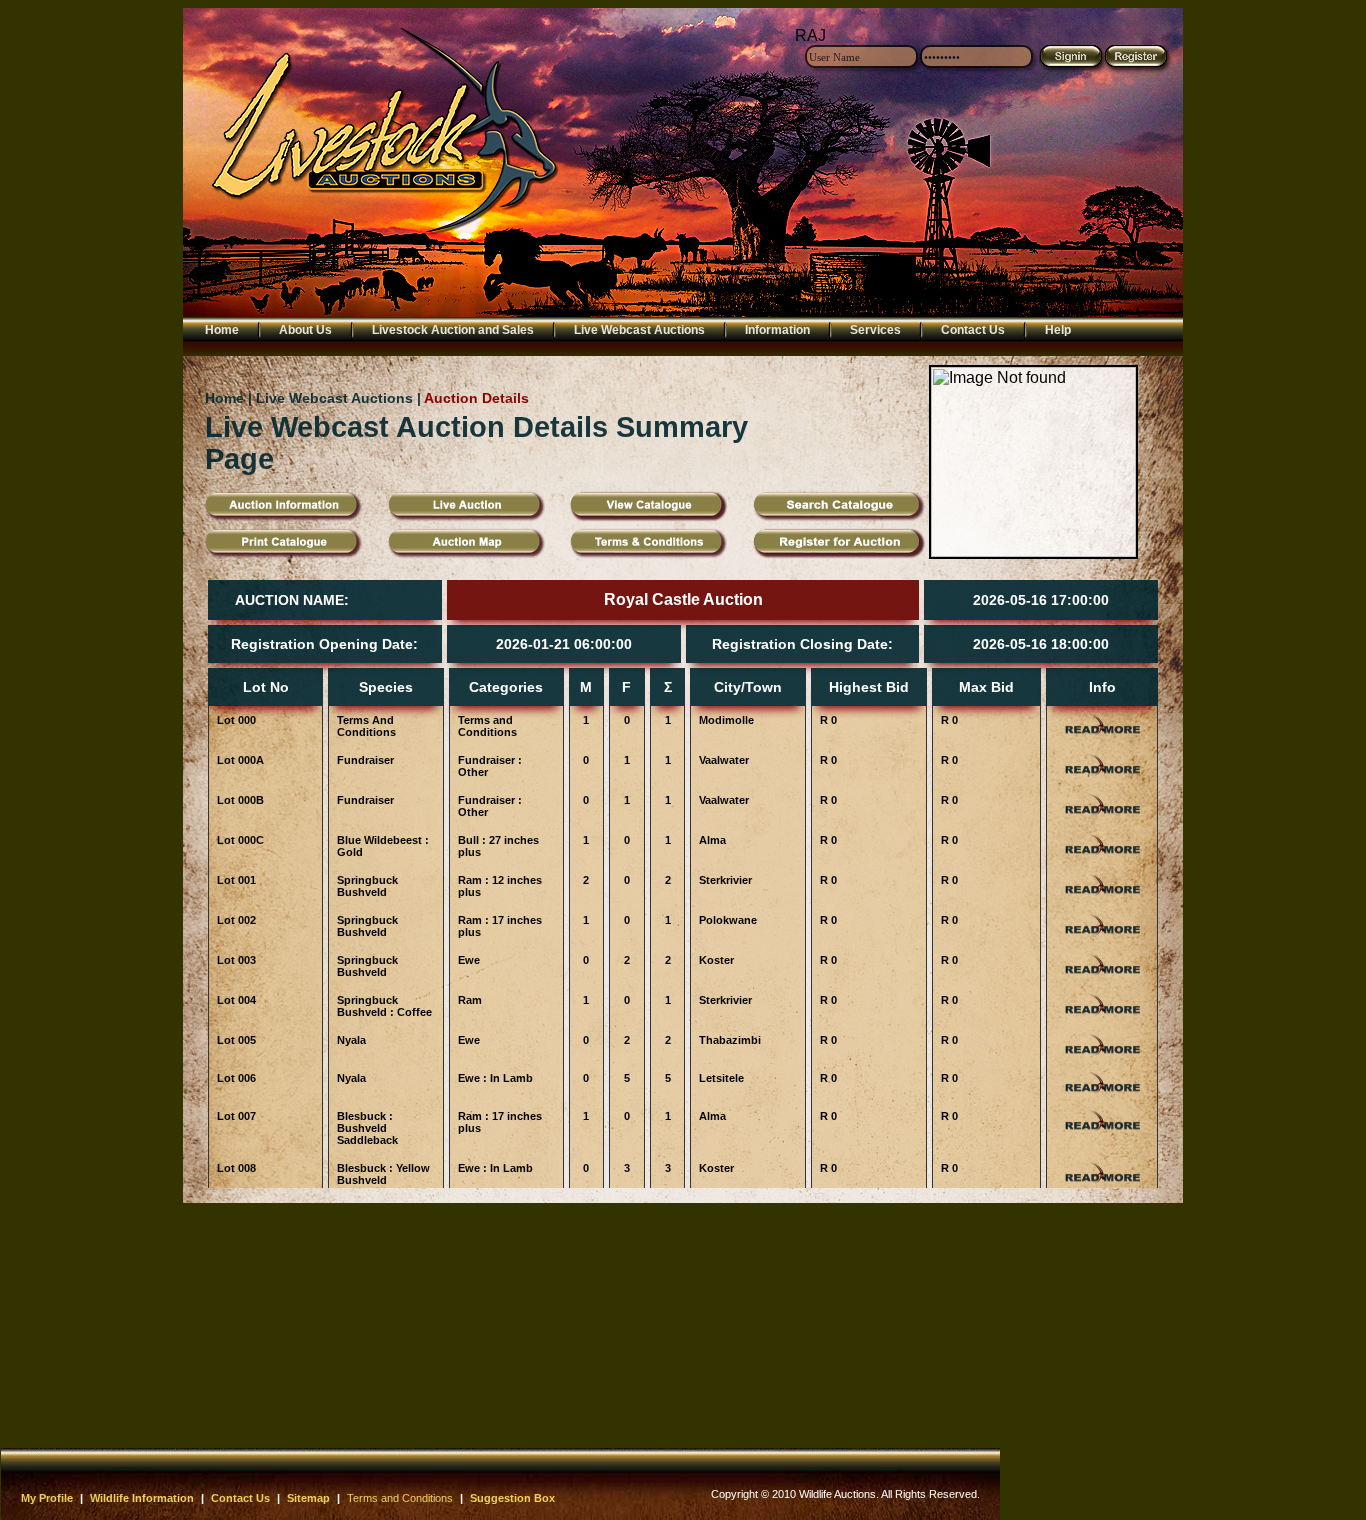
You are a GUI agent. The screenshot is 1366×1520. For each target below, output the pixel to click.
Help (1058, 330)
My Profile (47, 1498)
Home (222, 330)
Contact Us (973, 330)
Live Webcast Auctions (639, 330)
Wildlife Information (142, 1498)
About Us (305, 330)
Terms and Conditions (400, 1498)
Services (875, 330)
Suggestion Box (512, 1498)
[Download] (648, 553)
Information (777, 330)
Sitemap (308, 1498)
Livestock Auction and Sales (453, 330)
